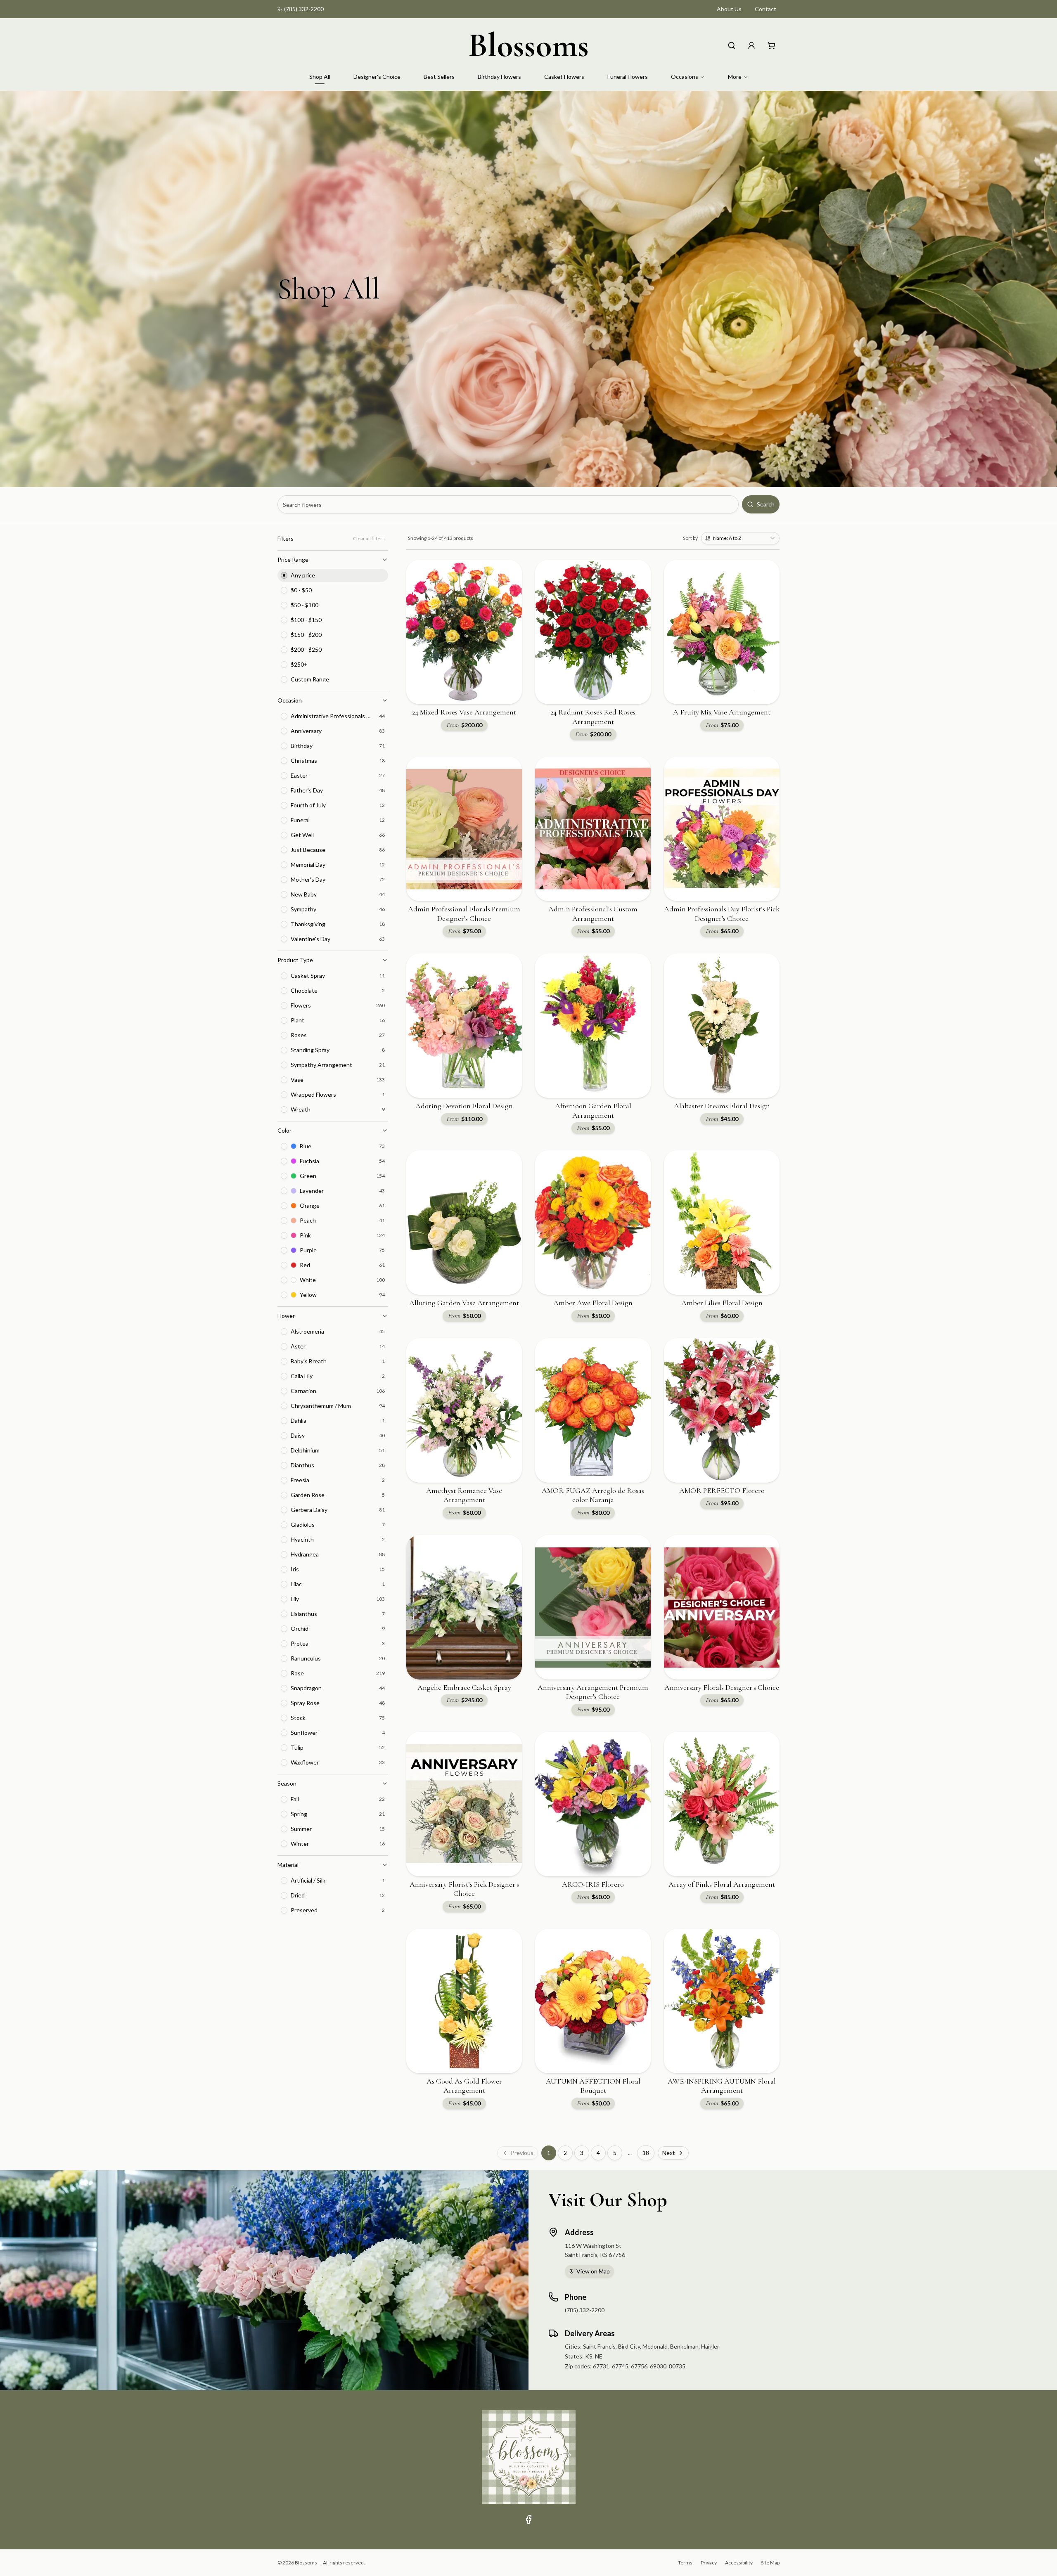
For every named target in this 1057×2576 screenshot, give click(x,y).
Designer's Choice (377, 77)
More (735, 77)
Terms (685, 2563)
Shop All (320, 77)
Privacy (709, 2563)
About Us (729, 9)
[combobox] (740, 538)
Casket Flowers (564, 77)
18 (646, 2153)
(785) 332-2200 (304, 9)
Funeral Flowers (628, 77)
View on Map (593, 2271)
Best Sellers (439, 77)
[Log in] (751, 45)
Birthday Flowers (499, 77)
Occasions (685, 77)
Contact (765, 9)
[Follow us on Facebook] (528, 2519)
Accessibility (739, 2563)
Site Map (770, 2563)
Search (766, 504)
